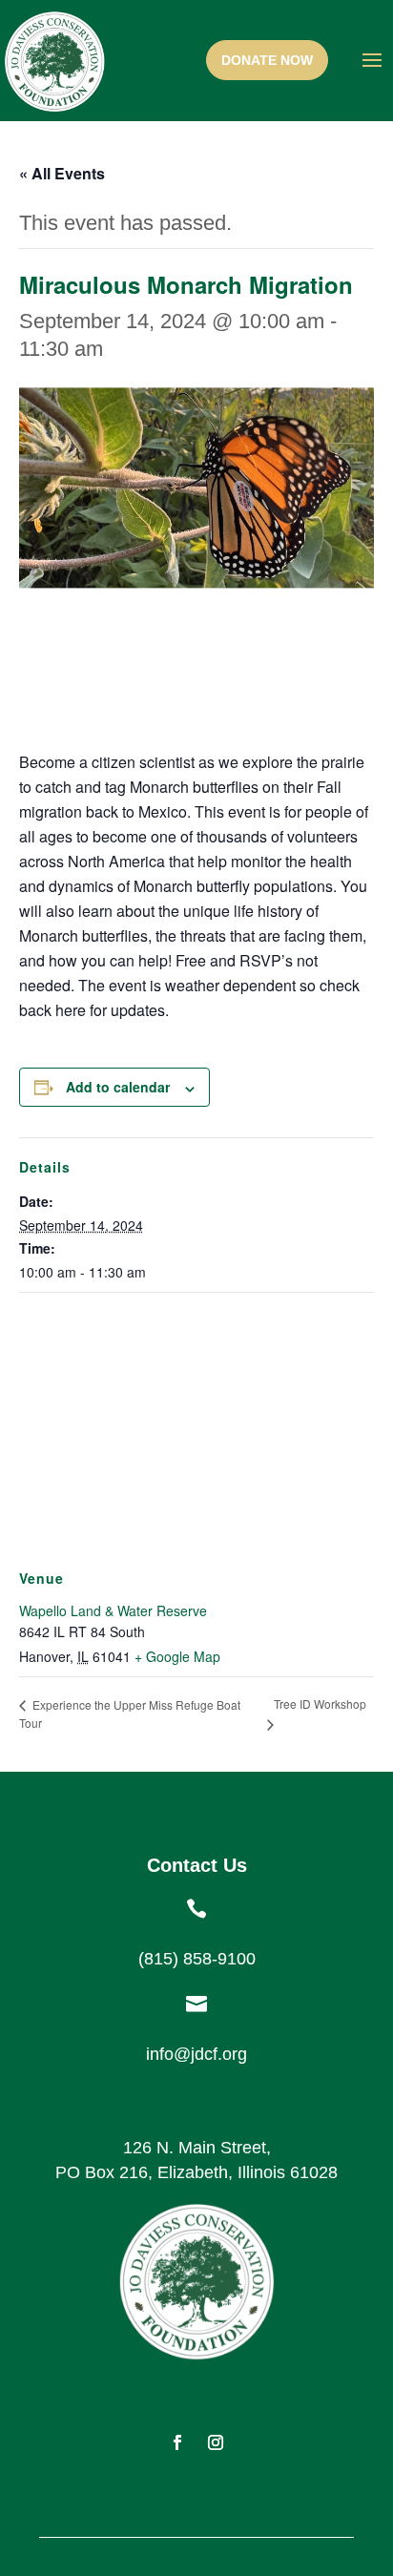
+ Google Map (177, 1656)
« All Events (62, 173)
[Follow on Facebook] (177, 2442)
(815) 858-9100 (197, 1959)
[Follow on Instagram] (216, 2442)
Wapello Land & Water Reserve (113, 1610)
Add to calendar (118, 1087)
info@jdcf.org (196, 2054)
